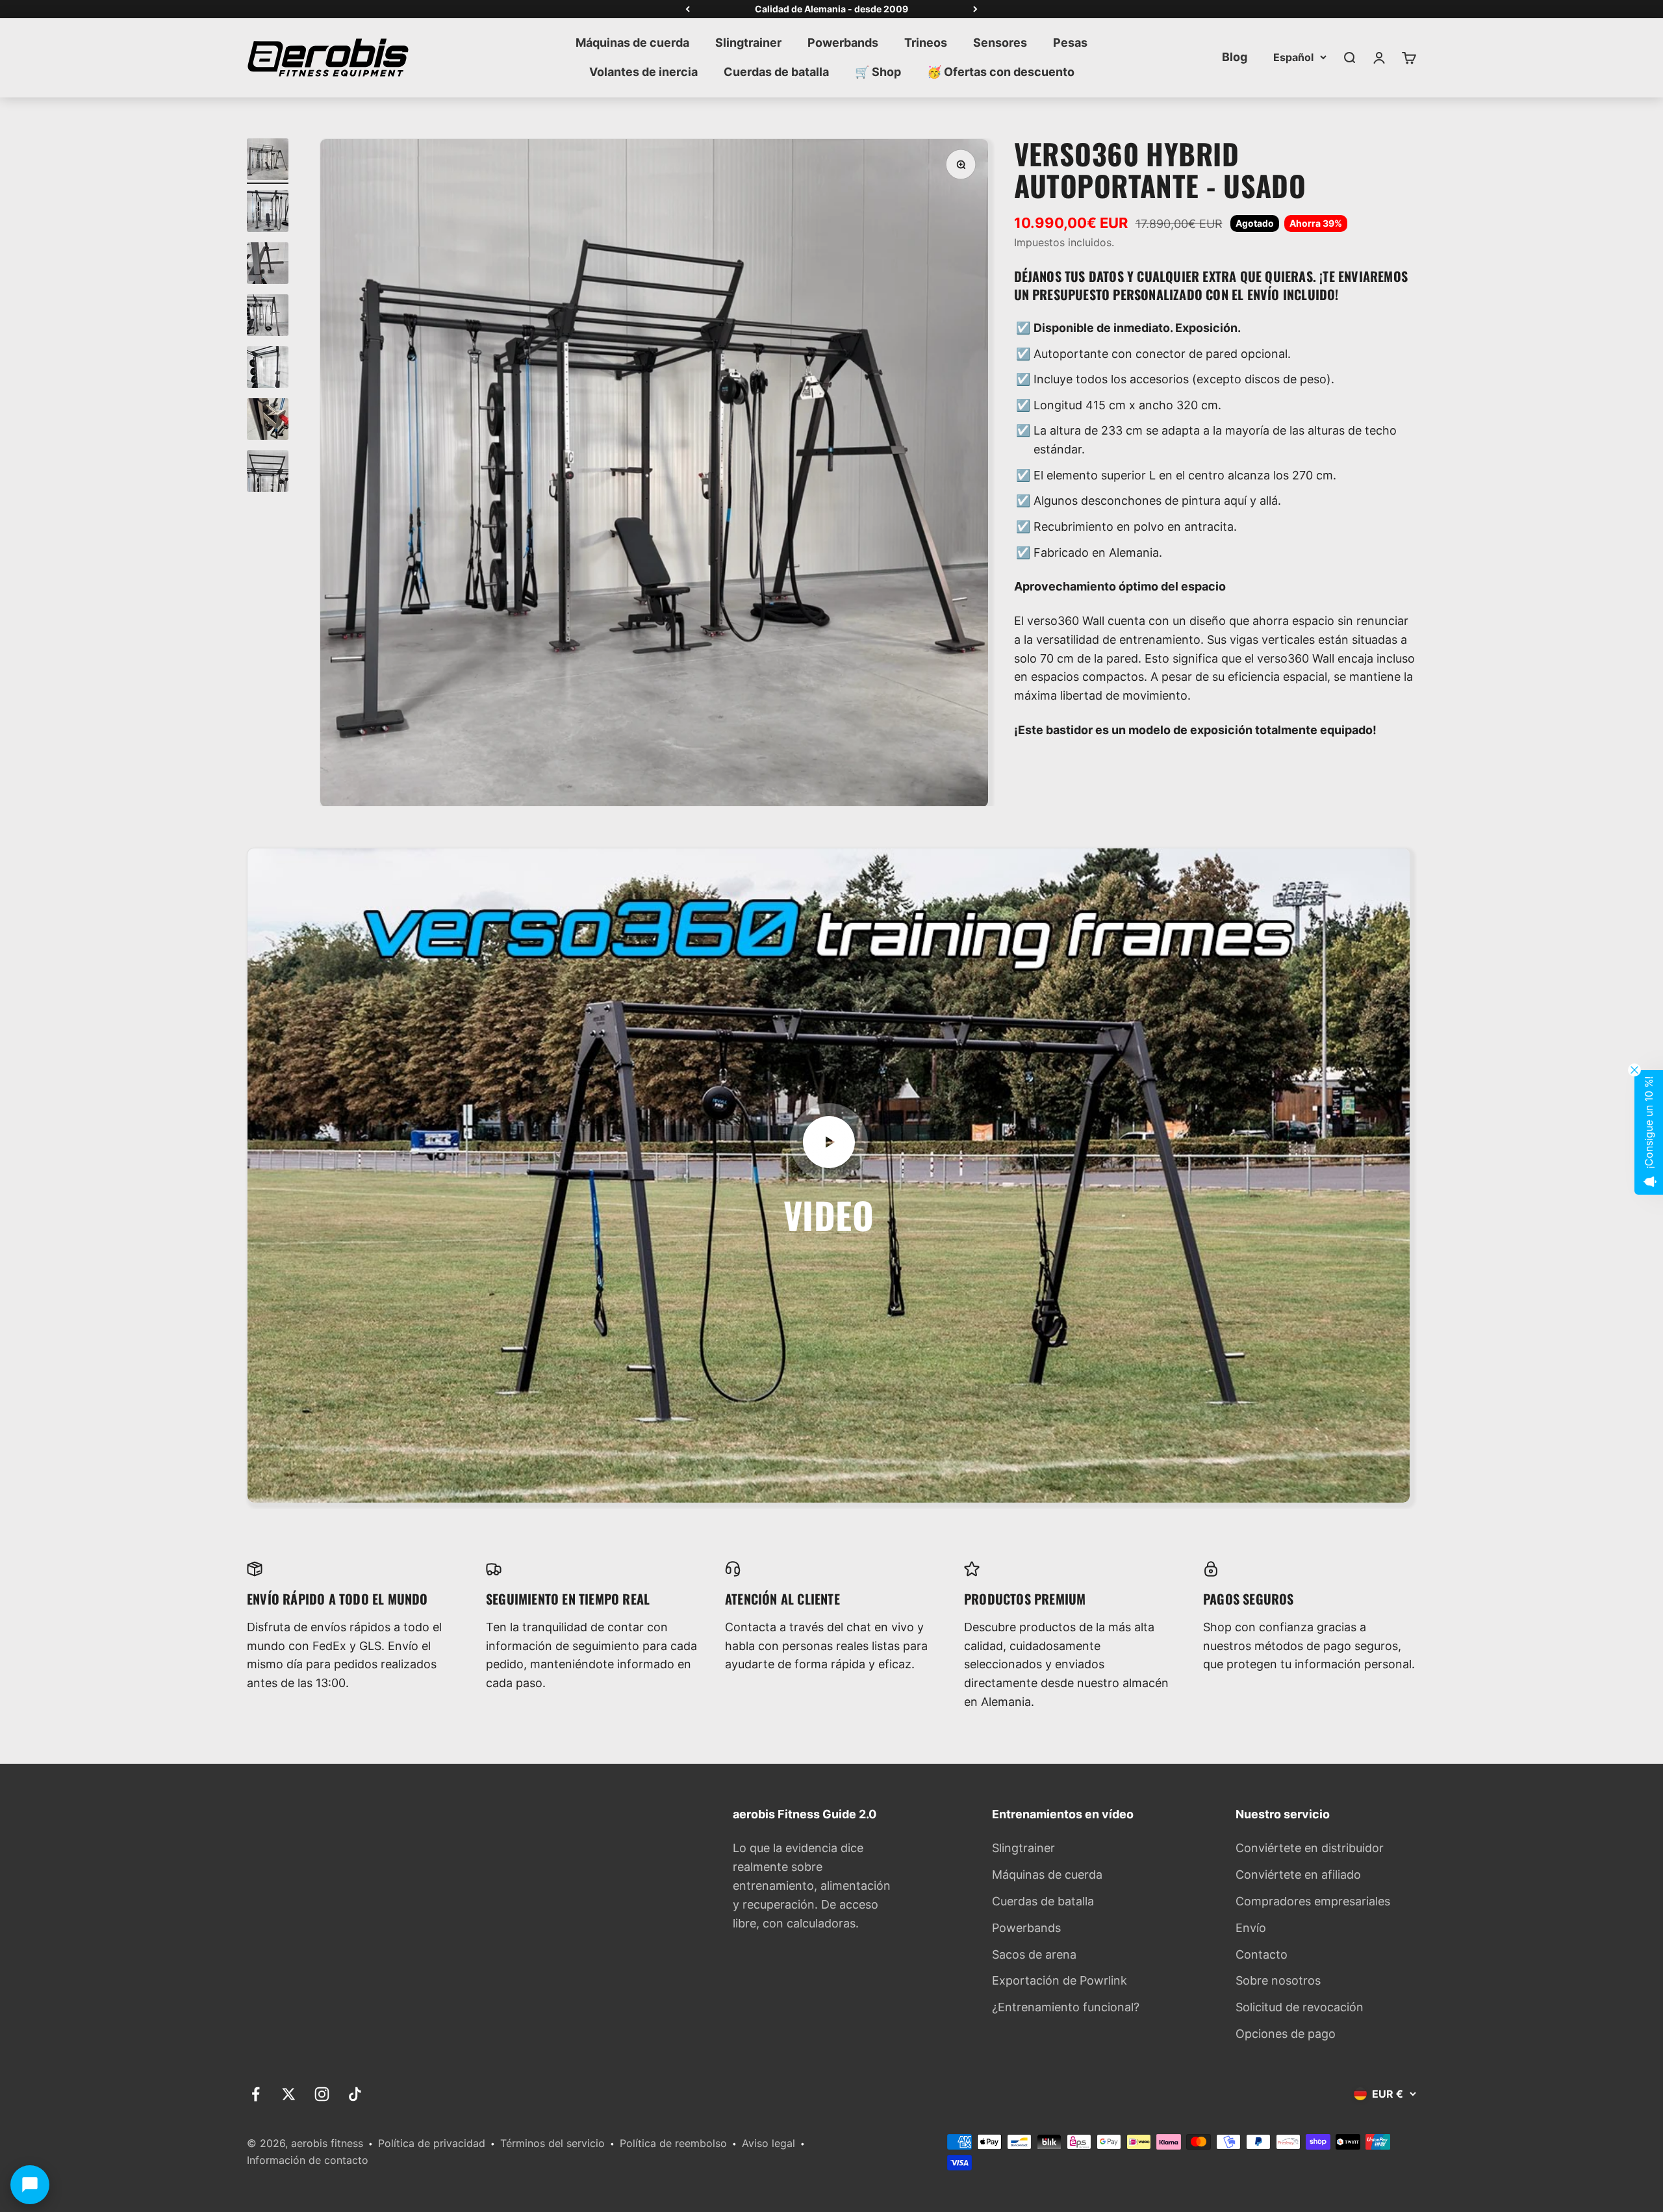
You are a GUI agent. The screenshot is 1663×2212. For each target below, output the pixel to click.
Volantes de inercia (643, 72)
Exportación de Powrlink (1060, 1980)
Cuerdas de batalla (776, 72)
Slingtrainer (748, 43)
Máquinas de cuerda (632, 43)
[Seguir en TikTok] (355, 2094)
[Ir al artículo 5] (268, 369)
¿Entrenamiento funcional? (1066, 2007)
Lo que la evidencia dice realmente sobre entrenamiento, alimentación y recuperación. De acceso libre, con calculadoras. (812, 1885)
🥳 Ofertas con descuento (1001, 72)
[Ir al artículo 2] (268, 213)
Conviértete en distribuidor (1310, 1848)
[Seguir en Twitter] (289, 2094)
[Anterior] (688, 9)
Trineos (926, 43)
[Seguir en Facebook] (256, 2094)
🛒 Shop (878, 72)
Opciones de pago (1286, 2034)
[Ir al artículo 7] (268, 473)
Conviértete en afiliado (1298, 1875)
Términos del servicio (552, 2143)
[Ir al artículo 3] (268, 265)
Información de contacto (308, 2160)
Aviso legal (768, 2143)
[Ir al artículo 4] (268, 317)
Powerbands (843, 43)
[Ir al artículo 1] (268, 161)
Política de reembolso (673, 2143)
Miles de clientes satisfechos (832, 9)
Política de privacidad (432, 2143)
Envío (1251, 1928)
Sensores (1000, 43)
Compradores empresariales (1313, 1901)
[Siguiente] (975, 9)
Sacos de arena (1034, 1954)
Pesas (1070, 43)
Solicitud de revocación (1300, 2007)
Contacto (1262, 1954)
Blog (1235, 57)
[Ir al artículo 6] (268, 421)
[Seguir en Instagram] (322, 2094)
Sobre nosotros (1278, 1980)
